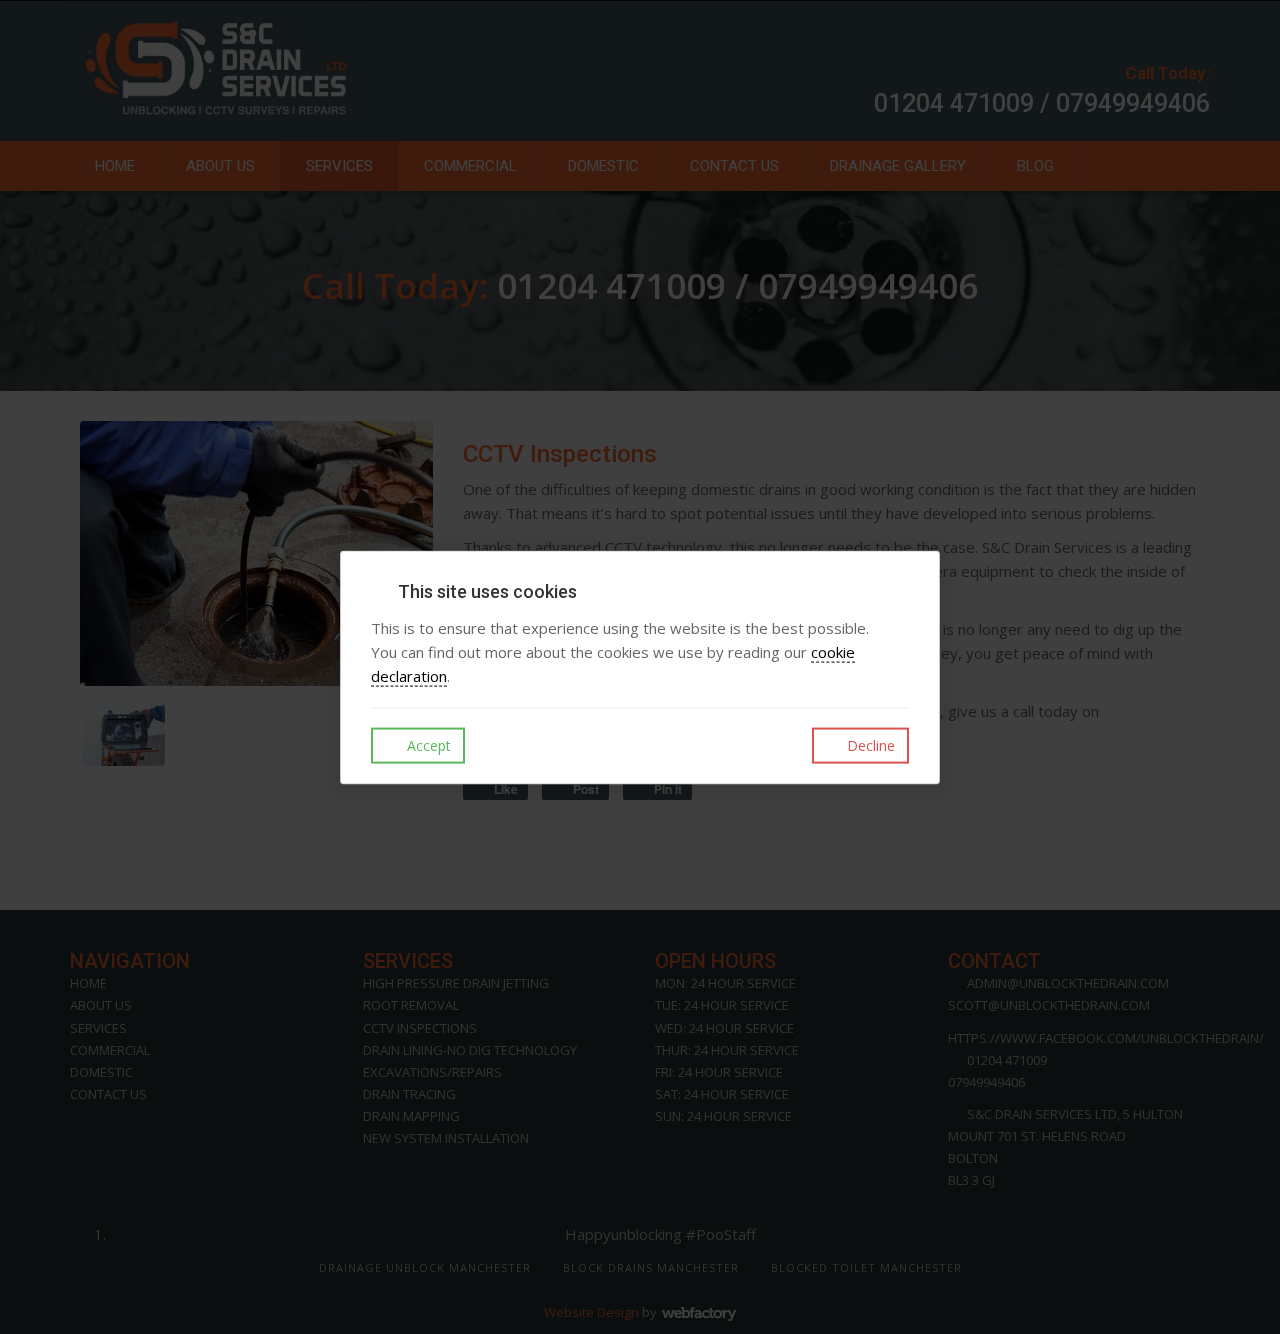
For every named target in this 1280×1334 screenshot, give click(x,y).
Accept (427, 745)
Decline (869, 745)
